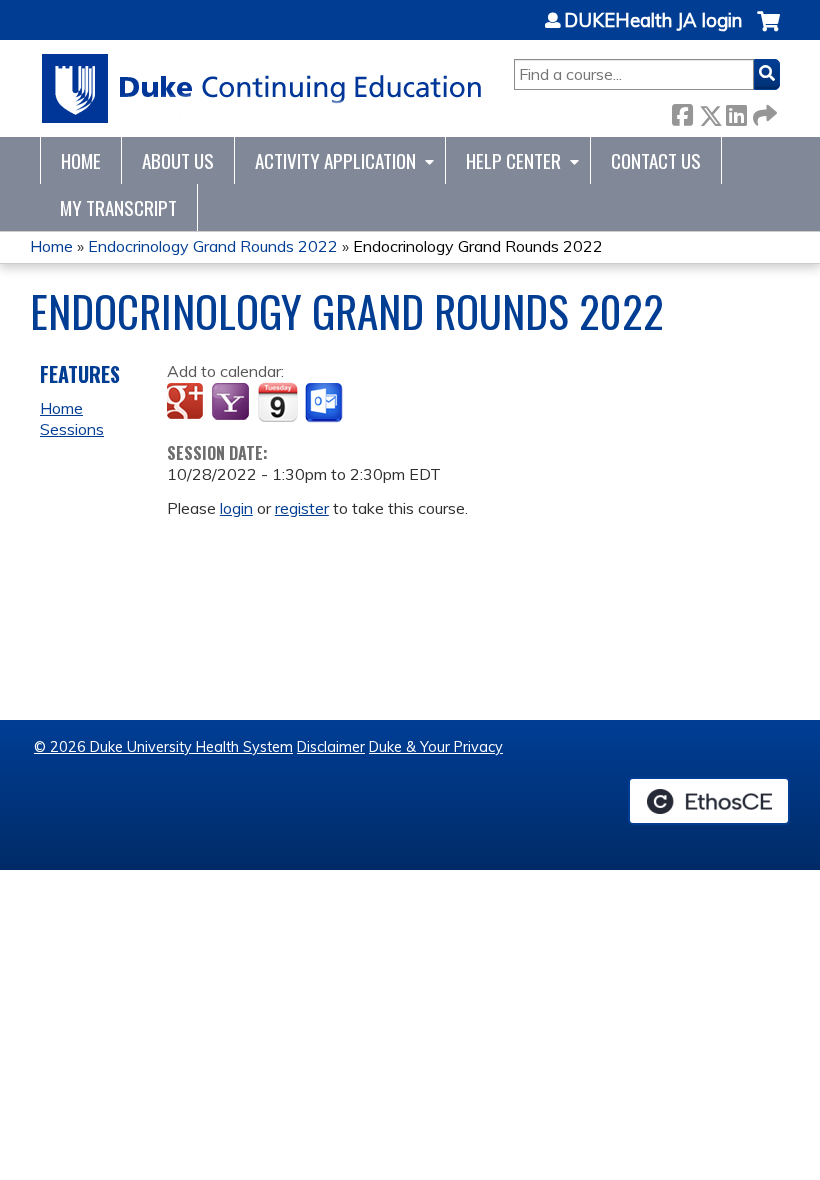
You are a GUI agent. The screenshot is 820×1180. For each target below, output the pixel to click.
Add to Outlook (325, 403)
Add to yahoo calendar (232, 403)
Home (81, 160)
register (302, 508)
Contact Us (656, 160)
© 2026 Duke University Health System (163, 747)
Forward (763, 111)
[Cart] (768, 31)
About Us (178, 160)
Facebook (682, 111)
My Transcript (118, 207)
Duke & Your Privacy (436, 747)
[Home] (262, 88)
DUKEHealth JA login (653, 21)
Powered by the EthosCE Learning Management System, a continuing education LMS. (709, 801)
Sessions (72, 429)
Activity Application (335, 160)
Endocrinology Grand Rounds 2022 (213, 246)
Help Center (513, 160)
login (236, 508)
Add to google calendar (187, 403)
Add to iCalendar (277, 402)
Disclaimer (331, 747)
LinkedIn (736, 111)
